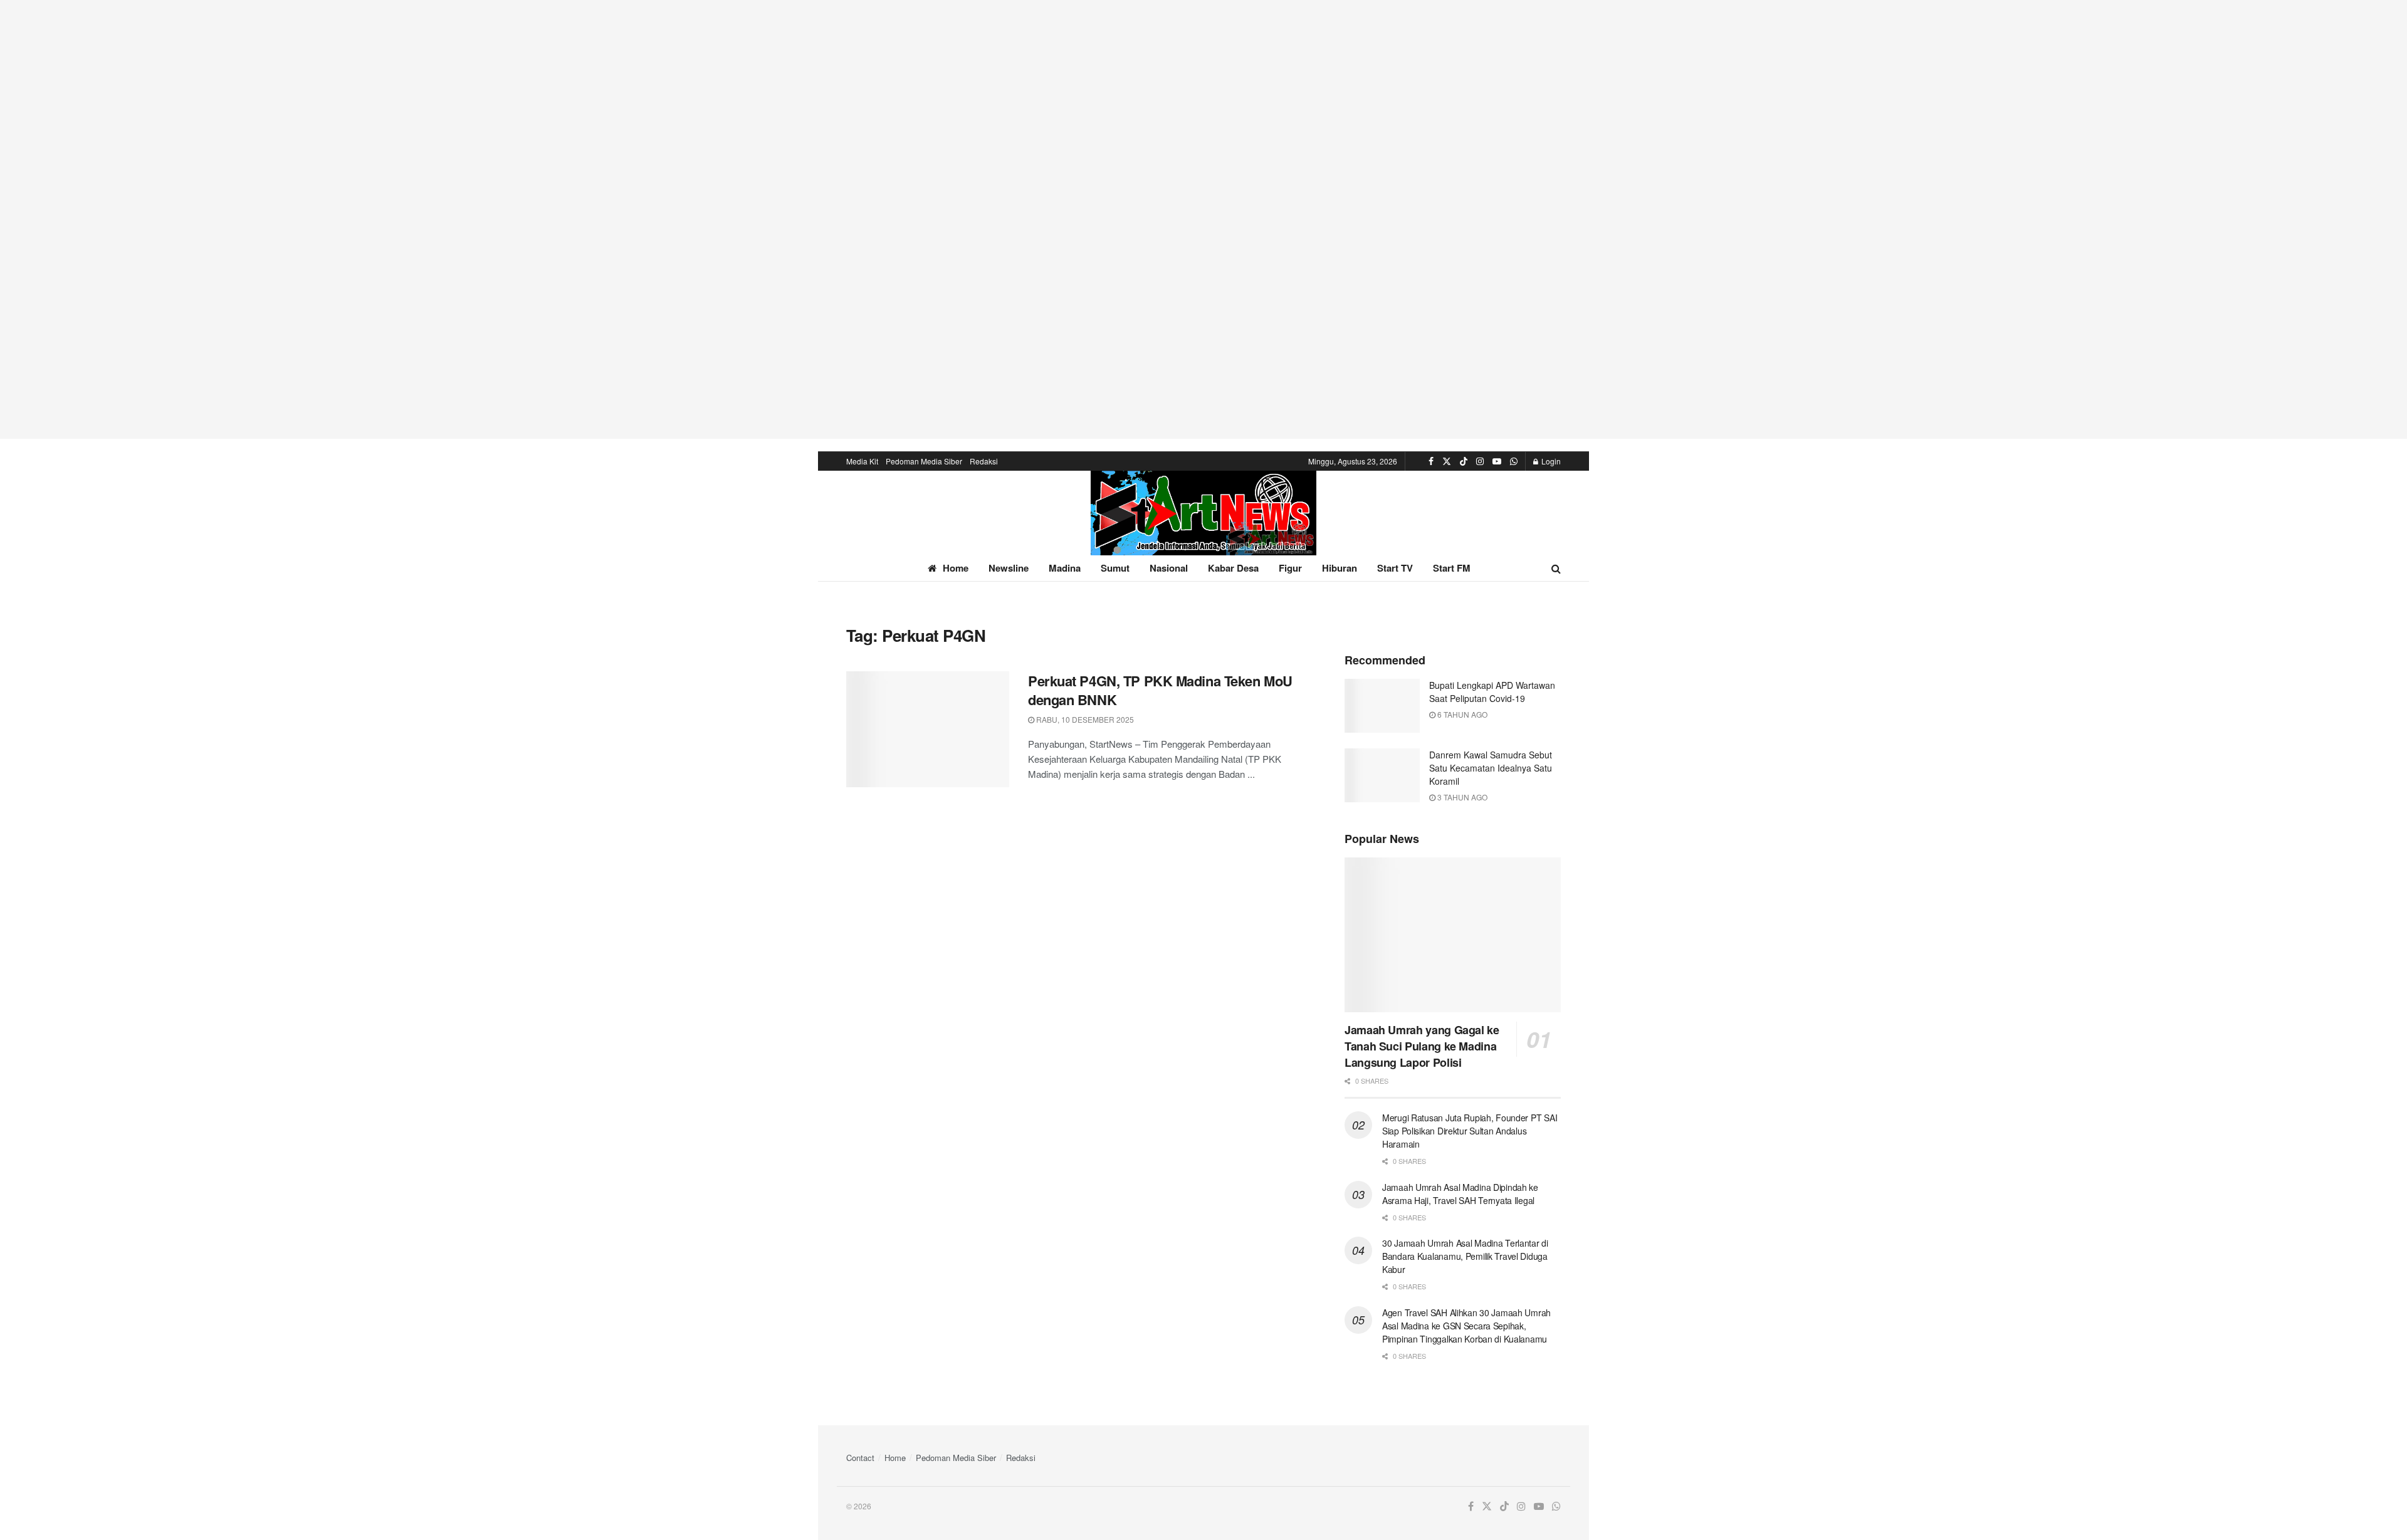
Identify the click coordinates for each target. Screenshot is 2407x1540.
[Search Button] (1556, 568)
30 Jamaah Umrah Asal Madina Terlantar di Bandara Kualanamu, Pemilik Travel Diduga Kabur (1465, 1256)
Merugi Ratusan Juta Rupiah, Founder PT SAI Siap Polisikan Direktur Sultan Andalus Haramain (1470, 1131)
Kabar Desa (1233, 568)
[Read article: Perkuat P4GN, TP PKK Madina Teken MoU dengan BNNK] (928, 730)
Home (956, 568)
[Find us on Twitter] (1447, 461)
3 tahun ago (1461, 797)
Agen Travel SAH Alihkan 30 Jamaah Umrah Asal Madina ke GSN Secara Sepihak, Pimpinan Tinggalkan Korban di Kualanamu (1466, 1326)
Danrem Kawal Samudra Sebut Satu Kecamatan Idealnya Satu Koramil (1491, 768)
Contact (860, 1458)
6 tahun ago (1461, 714)
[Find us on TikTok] (1464, 461)
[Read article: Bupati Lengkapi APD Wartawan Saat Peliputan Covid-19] (1382, 706)
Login (1550, 461)
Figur (1290, 568)
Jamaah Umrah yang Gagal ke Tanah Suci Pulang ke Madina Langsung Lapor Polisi (1422, 1046)
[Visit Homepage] (1203, 513)
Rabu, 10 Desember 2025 (1084, 719)
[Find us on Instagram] (1480, 461)
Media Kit (862, 461)
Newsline (1009, 568)
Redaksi (984, 461)
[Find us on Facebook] (1431, 461)
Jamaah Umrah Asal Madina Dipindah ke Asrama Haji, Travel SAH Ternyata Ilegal (1460, 1194)
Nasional (1169, 568)
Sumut (1115, 568)
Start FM (1452, 568)
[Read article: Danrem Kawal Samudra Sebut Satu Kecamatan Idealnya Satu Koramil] (1382, 775)
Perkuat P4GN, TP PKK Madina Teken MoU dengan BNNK (1160, 690)
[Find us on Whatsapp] (1514, 461)
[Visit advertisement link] (1203, 219)
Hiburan (1340, 568)
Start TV (1395, 568)
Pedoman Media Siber (924, 461)
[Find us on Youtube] (1497, 461)
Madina (1065, 568)
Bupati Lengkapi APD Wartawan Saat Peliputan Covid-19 (1492, 692)
